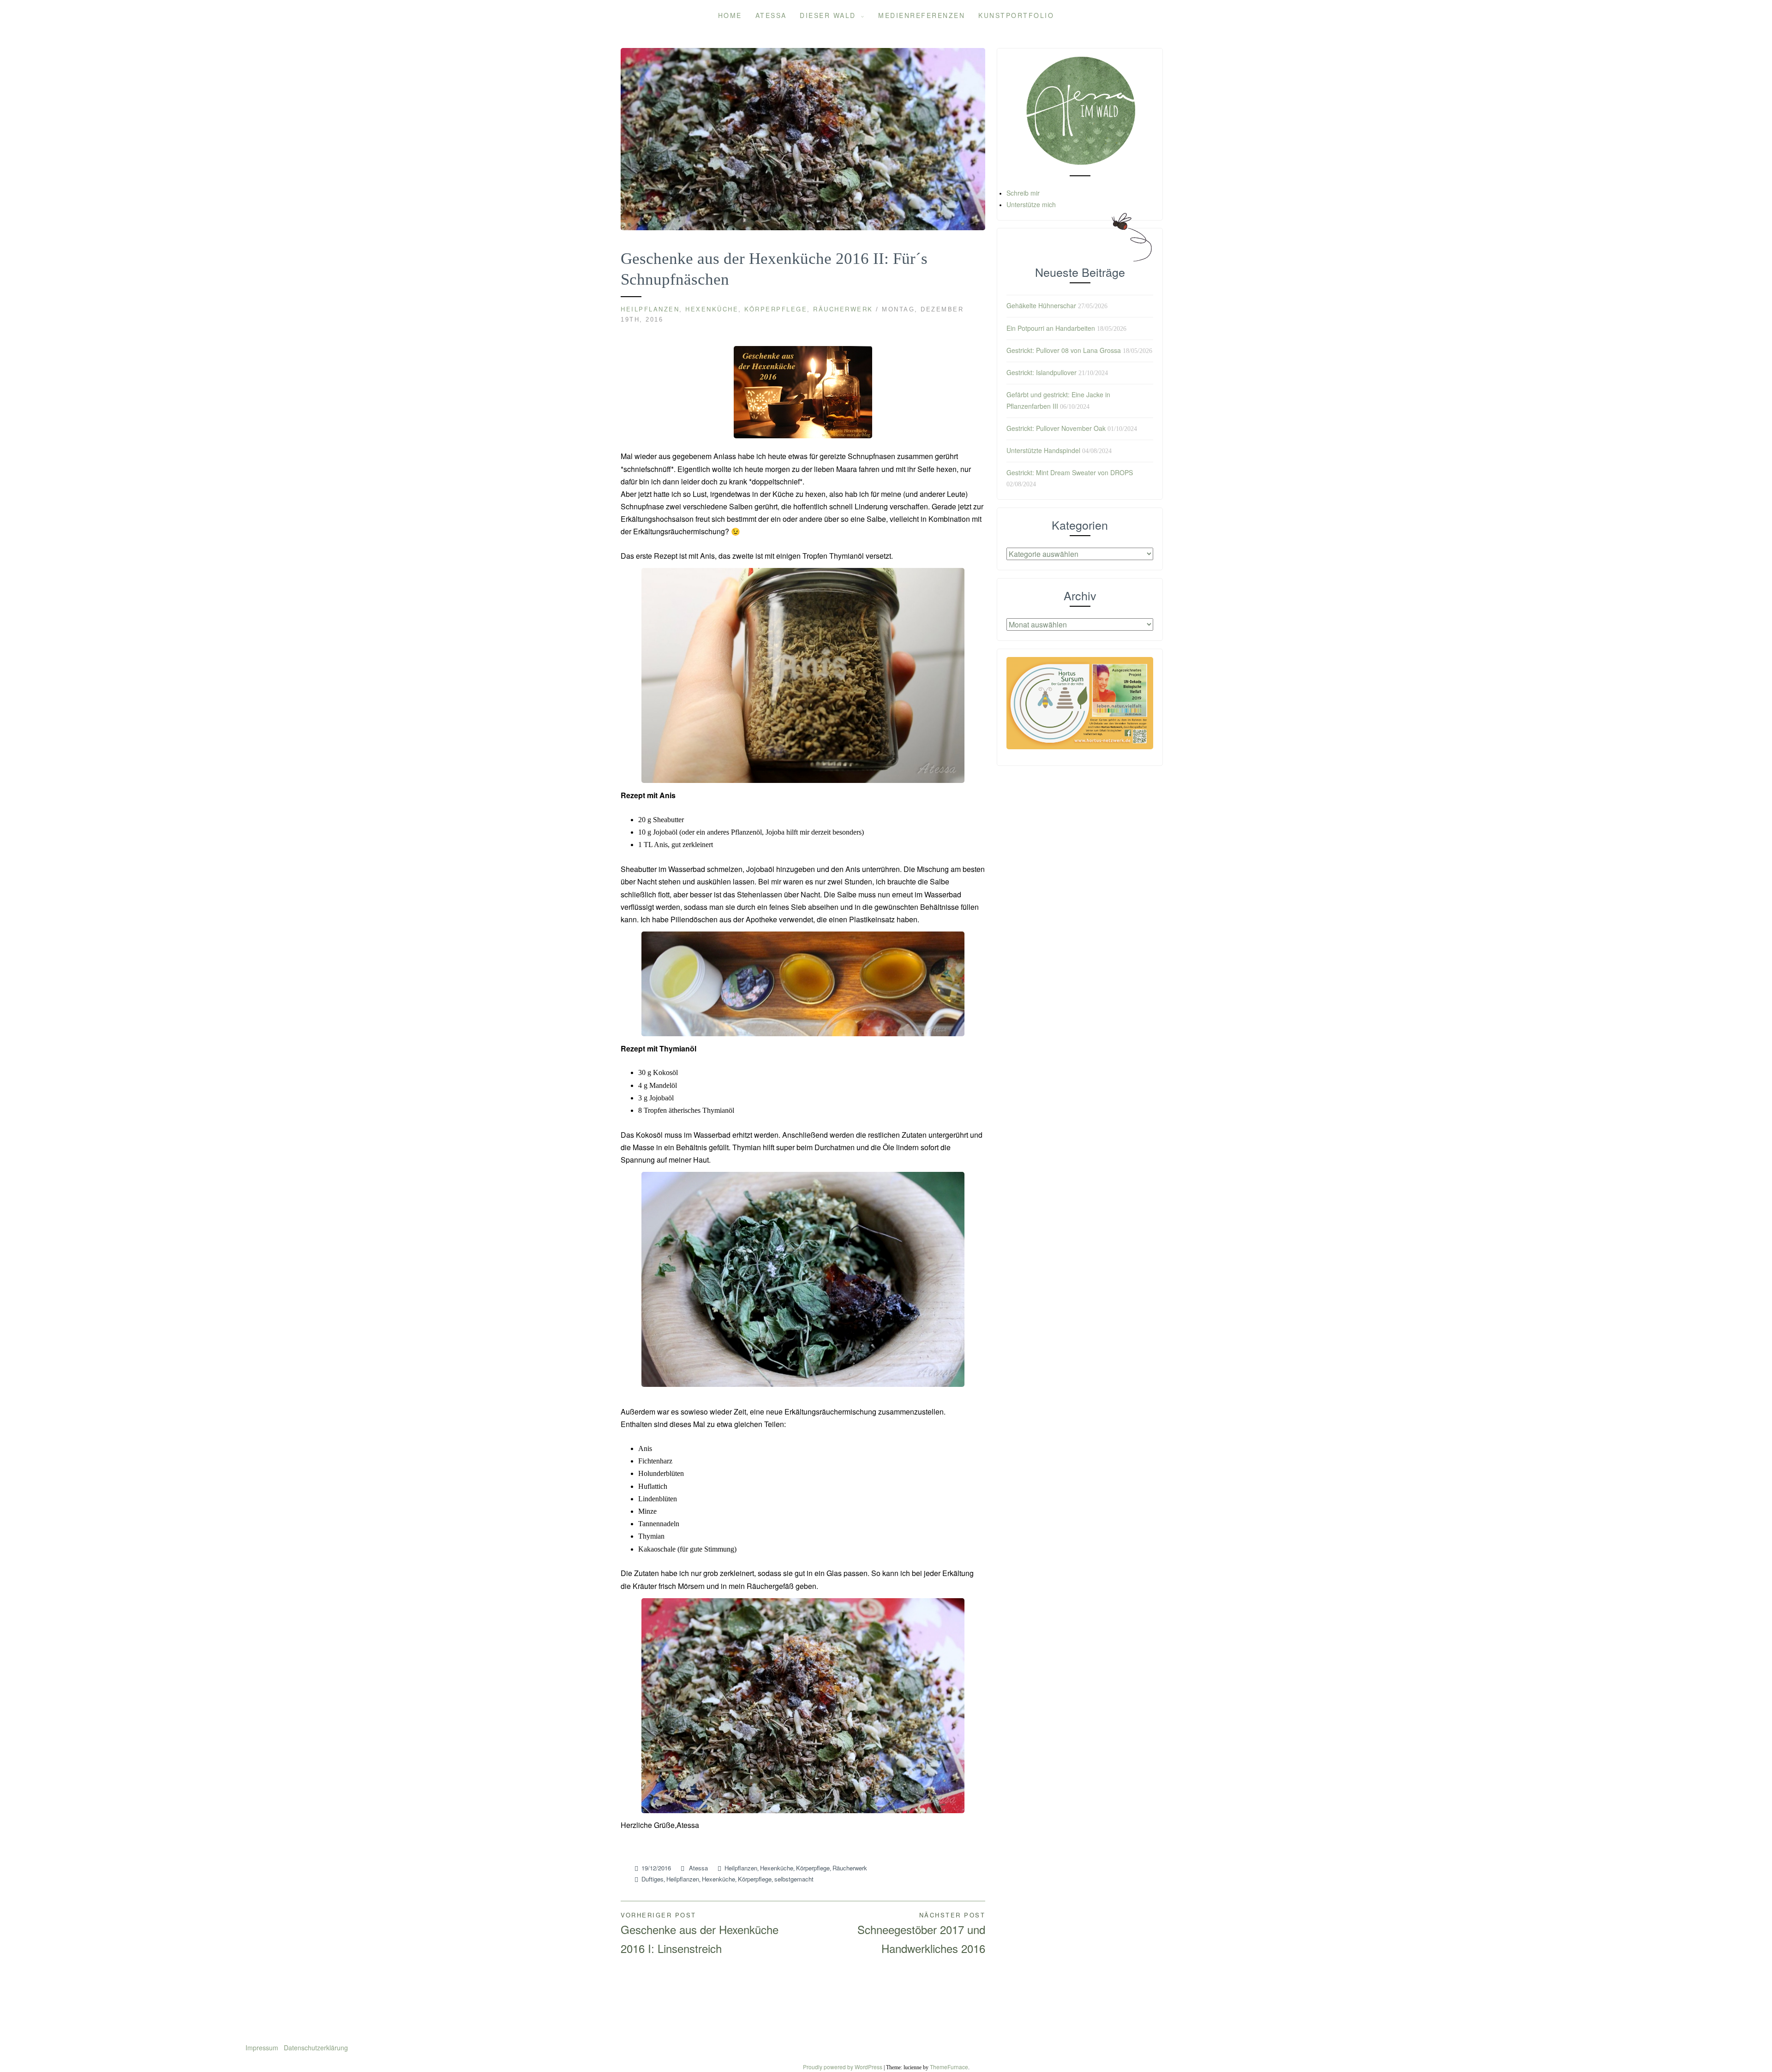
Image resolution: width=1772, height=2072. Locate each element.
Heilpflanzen (650, 309)
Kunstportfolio (1016, 15)
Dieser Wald (828, 15)
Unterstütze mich (1031, 204)
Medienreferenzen (922, 15)
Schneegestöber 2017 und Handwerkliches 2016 (921, 1933)
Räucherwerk (843, 309)
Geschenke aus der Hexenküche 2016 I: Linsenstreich (700, 1933)
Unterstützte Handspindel (1043, 450)
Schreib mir (1023, 193)
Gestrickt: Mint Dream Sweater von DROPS (1070, 472)
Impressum (263, 2048)
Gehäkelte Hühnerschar (1041, 305)
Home (730, 15)
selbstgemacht (794, 1879)
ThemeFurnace (949, 2067)
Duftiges (653, 1879)
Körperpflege (776, 309)
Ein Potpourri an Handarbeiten (1051, 328)
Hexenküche (712, 309)
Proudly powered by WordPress (843, 2067)
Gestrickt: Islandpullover (1042, 372)
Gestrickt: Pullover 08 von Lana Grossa (1064, 350)
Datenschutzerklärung (316, 2048)
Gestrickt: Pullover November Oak (1056, 428)
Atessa (771, 15)
